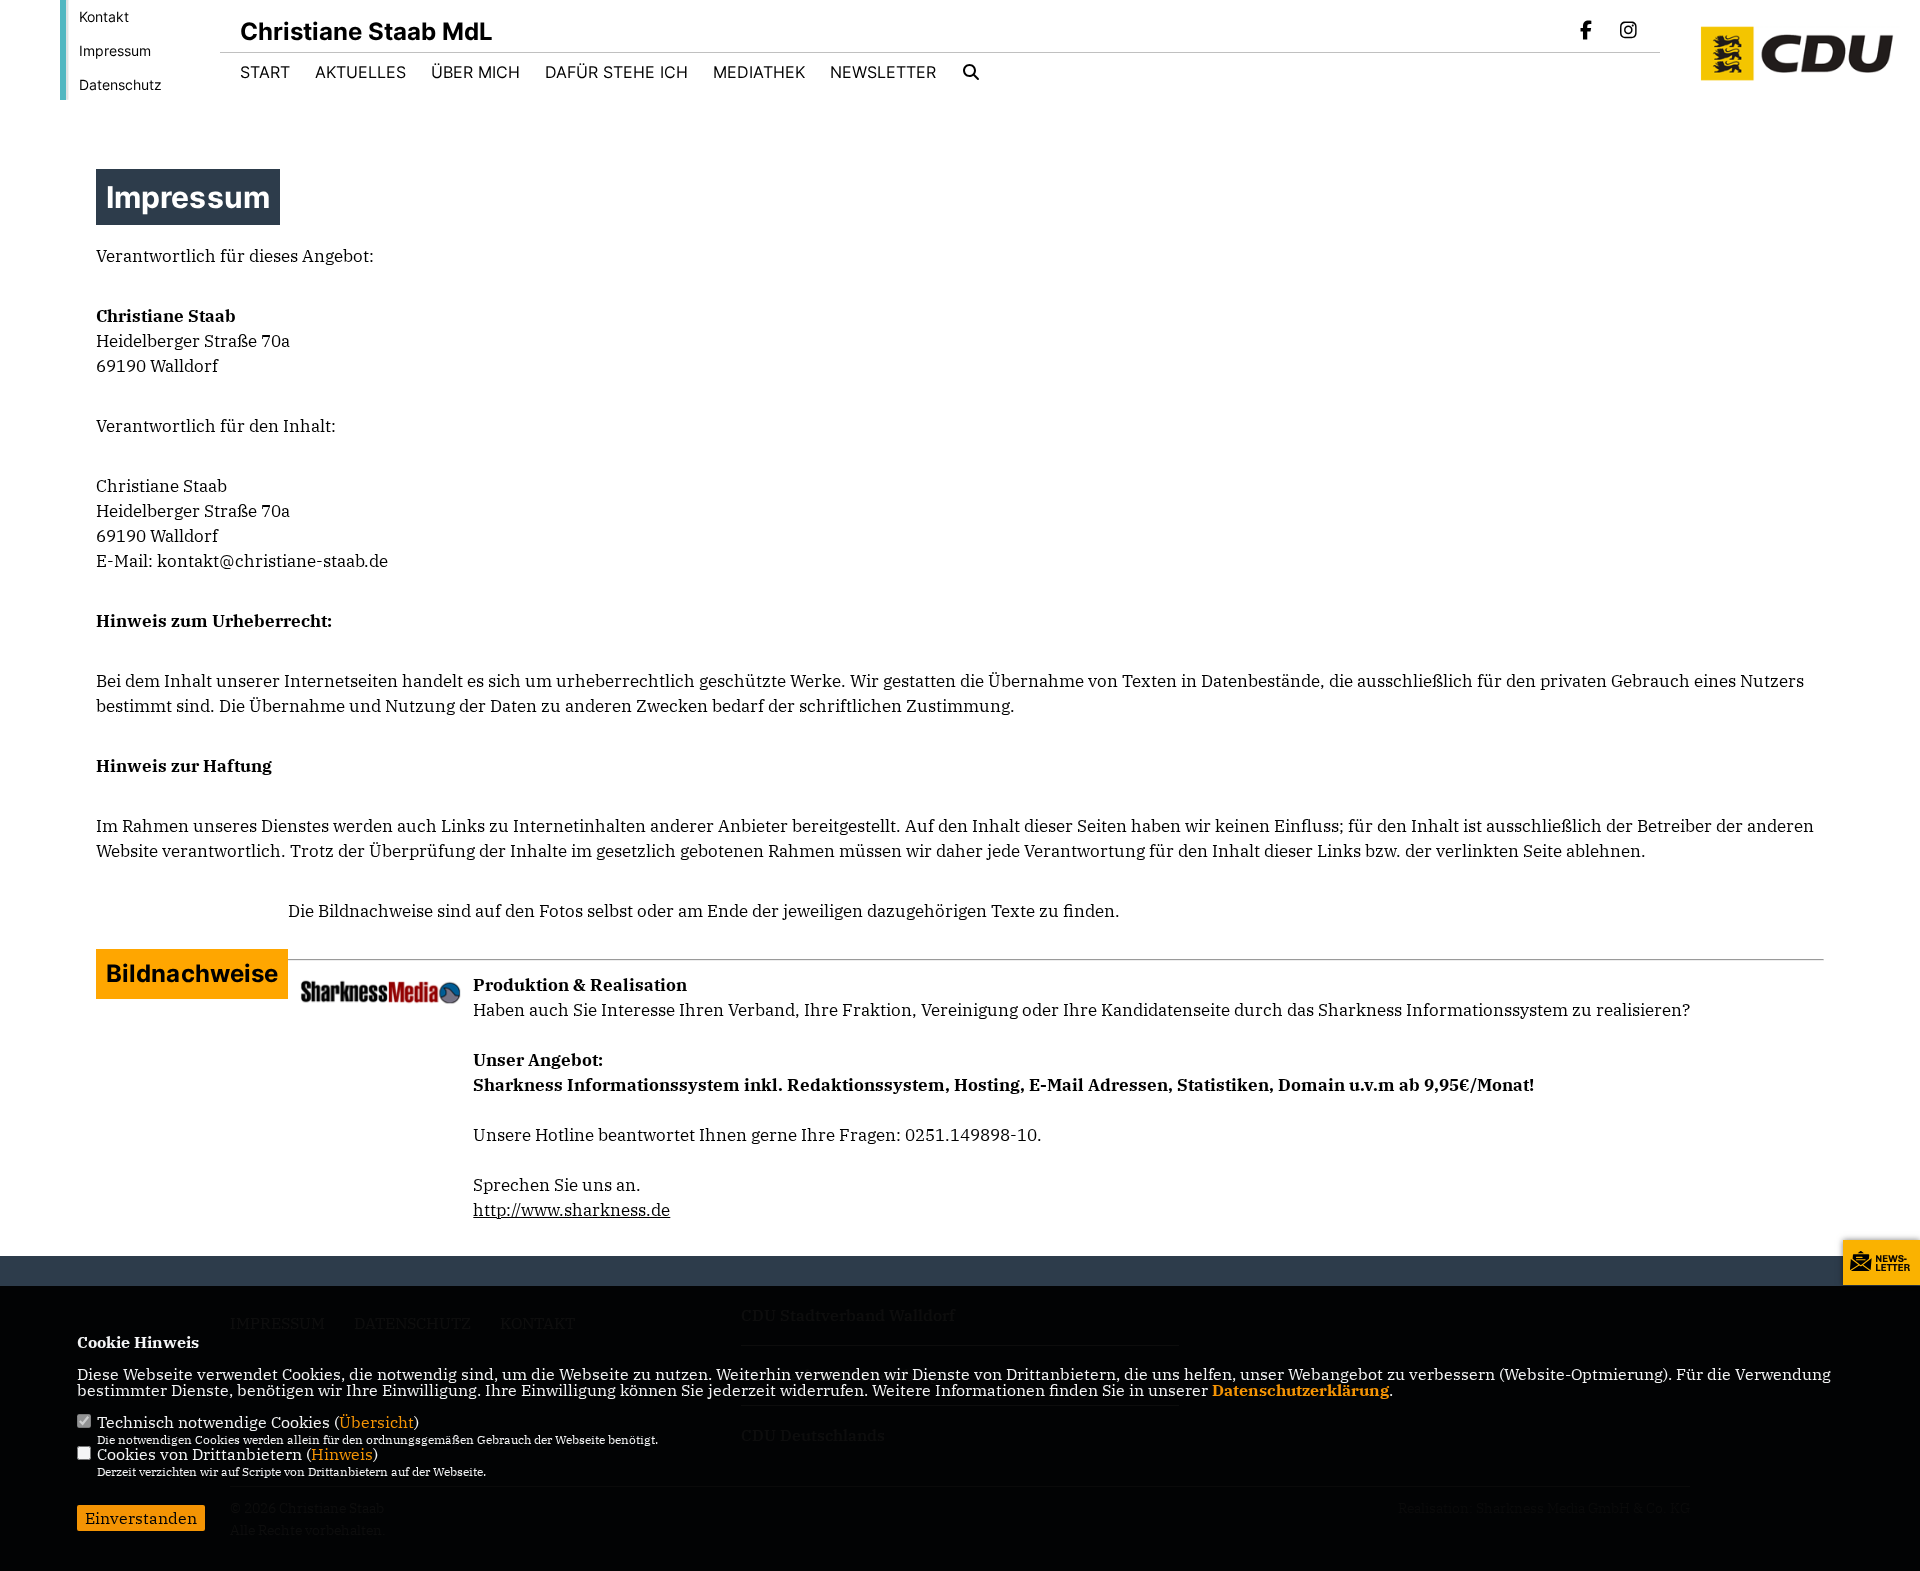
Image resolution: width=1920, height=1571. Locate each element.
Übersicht (376, 1422)
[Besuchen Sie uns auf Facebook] (1587, 32)
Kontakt (104, 16)
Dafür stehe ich (616, 72)
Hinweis (342, 1454)
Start (265, 72)
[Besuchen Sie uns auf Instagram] (1628, 32)
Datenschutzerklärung (1300, 1390)
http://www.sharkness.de (571, 1210)
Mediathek (759, 72)
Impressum (115, 50)
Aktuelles (360, 72)
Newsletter (883, 72)
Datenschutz (120, 84)
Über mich (475, 72)
